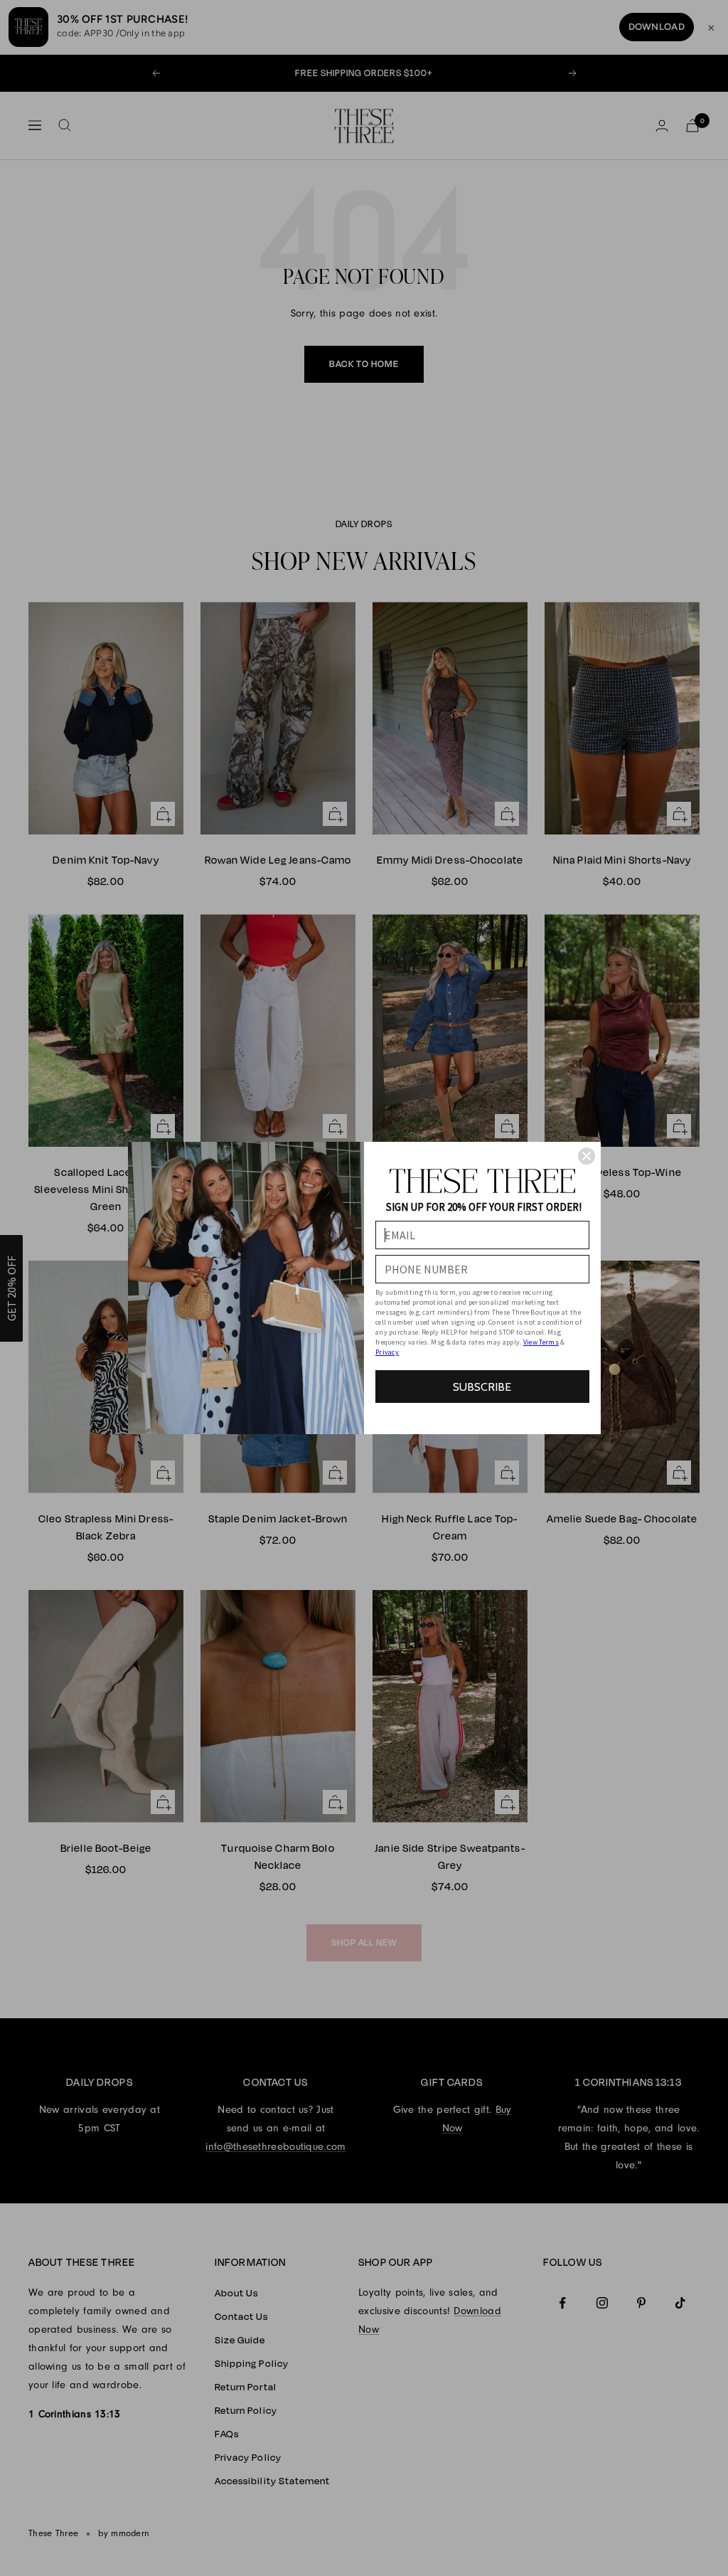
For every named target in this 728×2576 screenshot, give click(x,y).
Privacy (387, 1352)
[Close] (587, 1156)
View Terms (541, 1342)
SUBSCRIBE (482, 1387)
